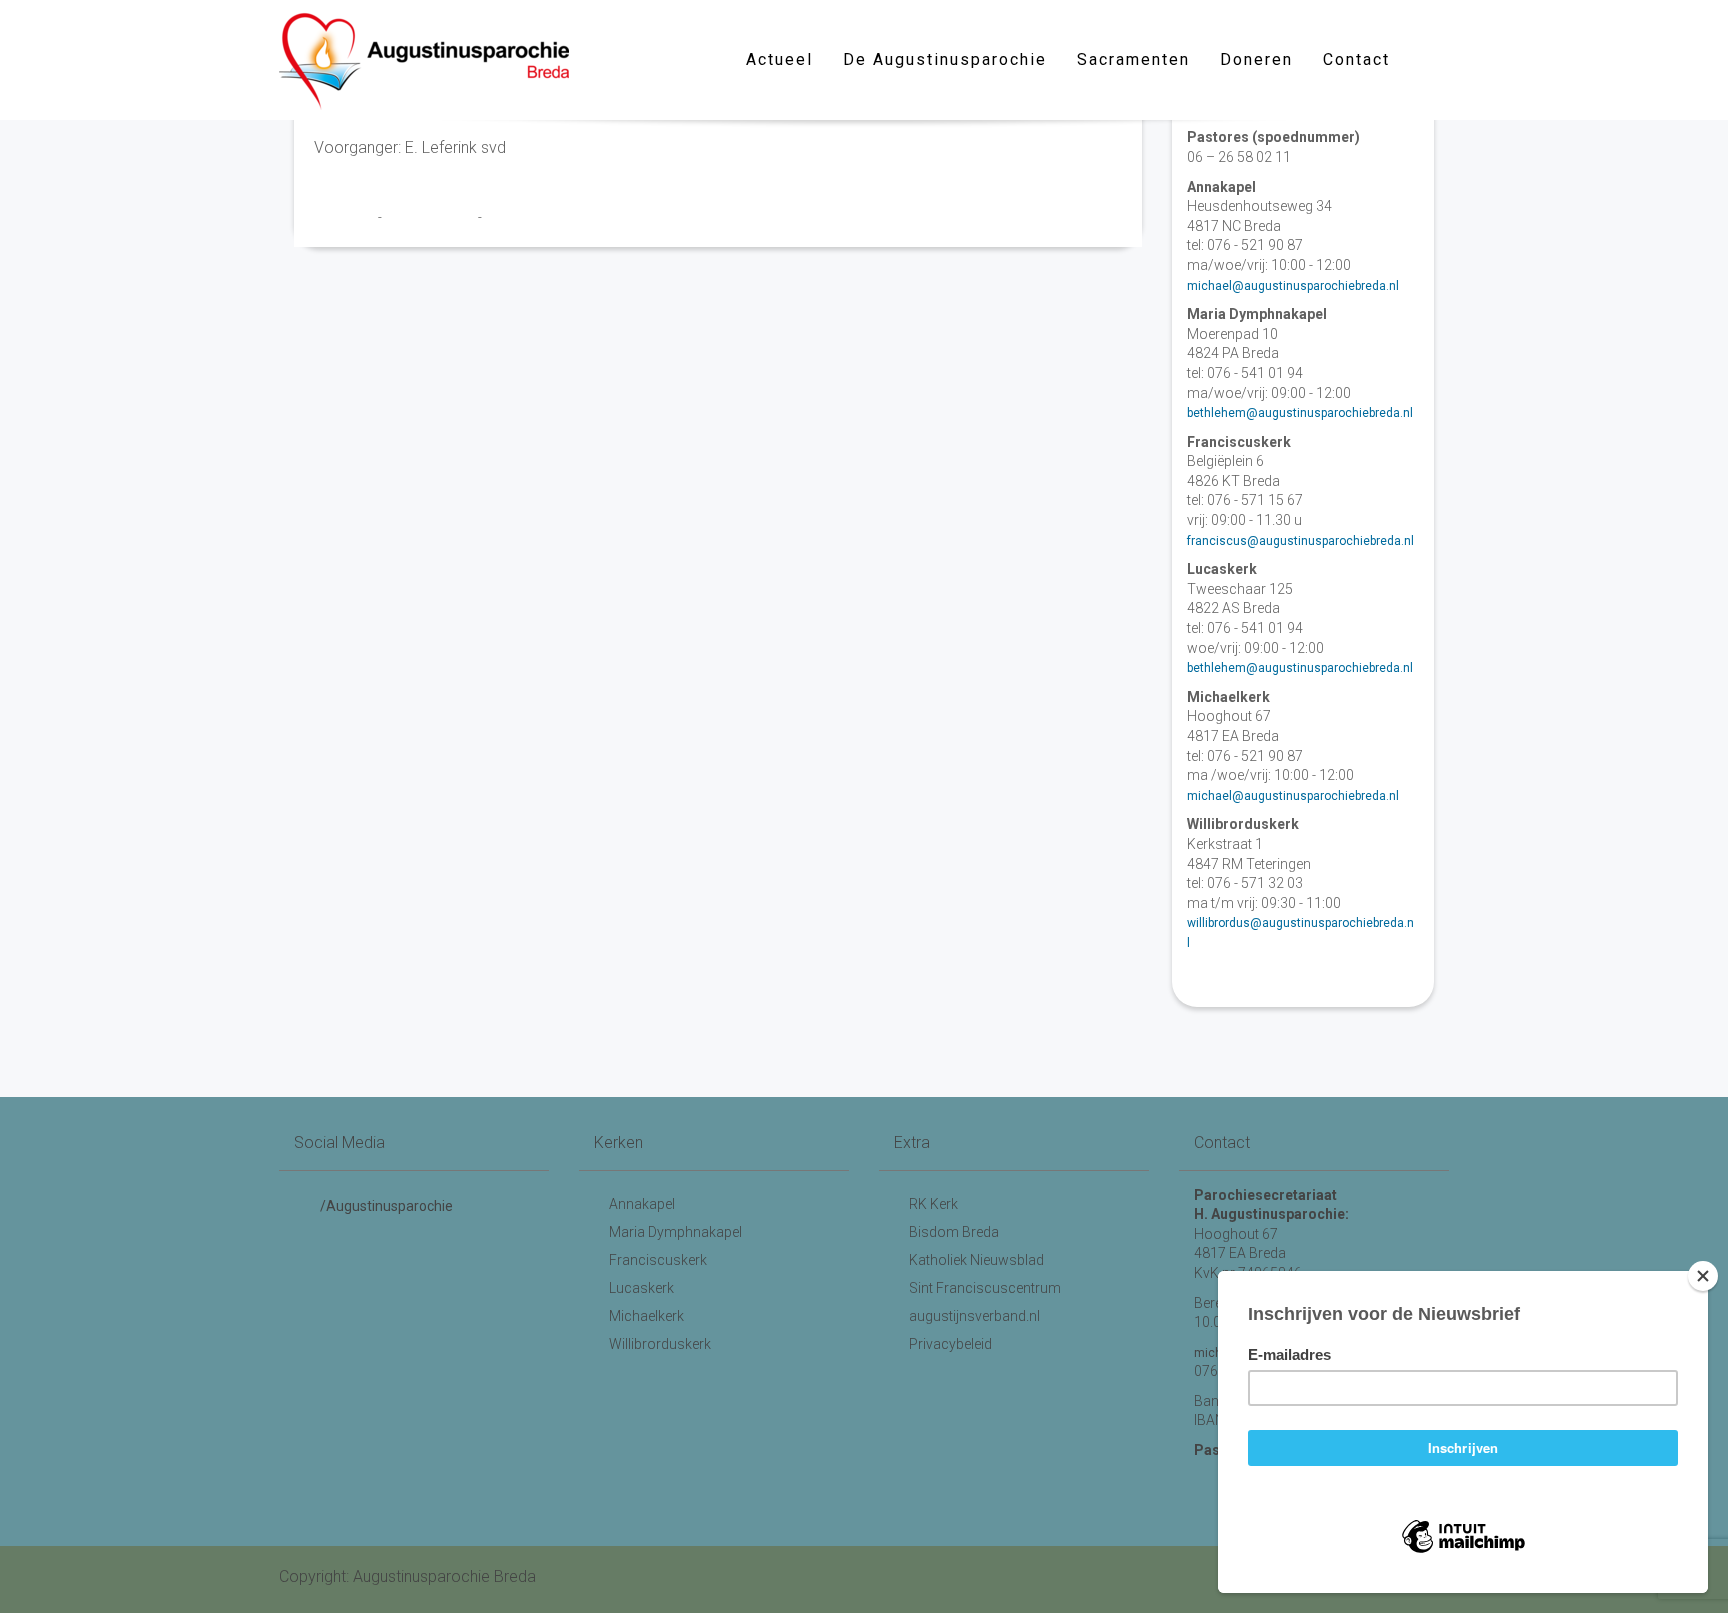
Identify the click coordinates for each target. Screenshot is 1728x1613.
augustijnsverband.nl (974, 1316)
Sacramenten (1133, 59)
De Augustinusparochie (945, 59)
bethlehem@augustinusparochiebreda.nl (1300, 413)
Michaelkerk (646, 1316)
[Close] (1703, 1276)
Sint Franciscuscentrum (985, 1288)
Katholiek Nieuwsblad (976, 1260)
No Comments (525, 217)
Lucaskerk (641, 1288)
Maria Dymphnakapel (675, 1232)
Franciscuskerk (658, 1260)
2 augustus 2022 (431, 217)
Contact (1356, 59)
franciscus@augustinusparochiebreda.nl (1300, 541)
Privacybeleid (950, 1344)
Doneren (1256, 59)
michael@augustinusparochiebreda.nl (1293, 286)
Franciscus (346, 217)
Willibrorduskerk (660, 1344)
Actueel (779, 59)
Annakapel (642, 1204)
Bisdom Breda (954, 1232)
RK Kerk (933, 1204)
